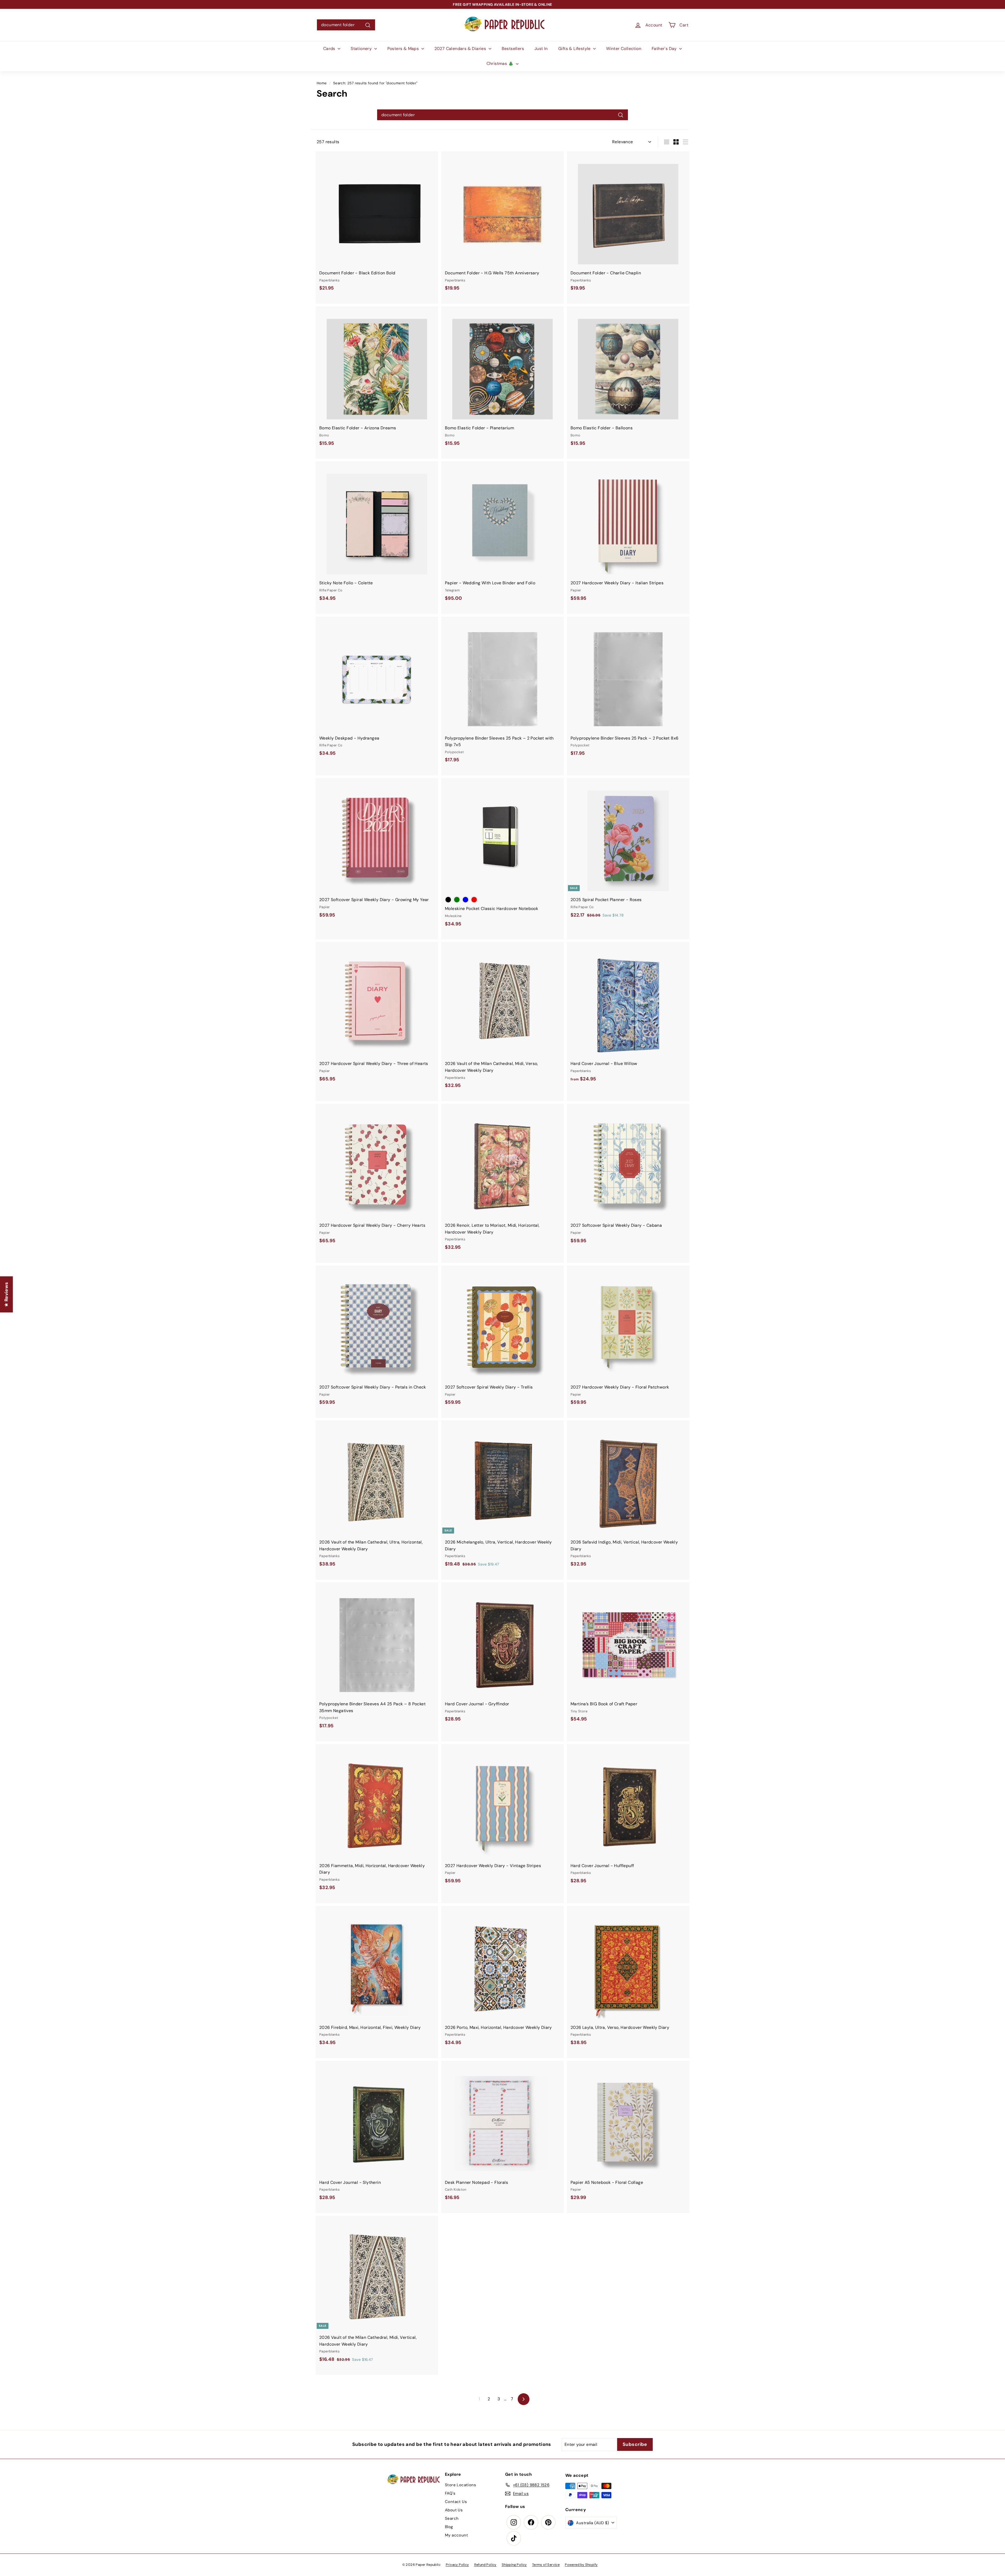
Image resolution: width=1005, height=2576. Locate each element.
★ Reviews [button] (6, 1295)
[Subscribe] (484, 1307)
